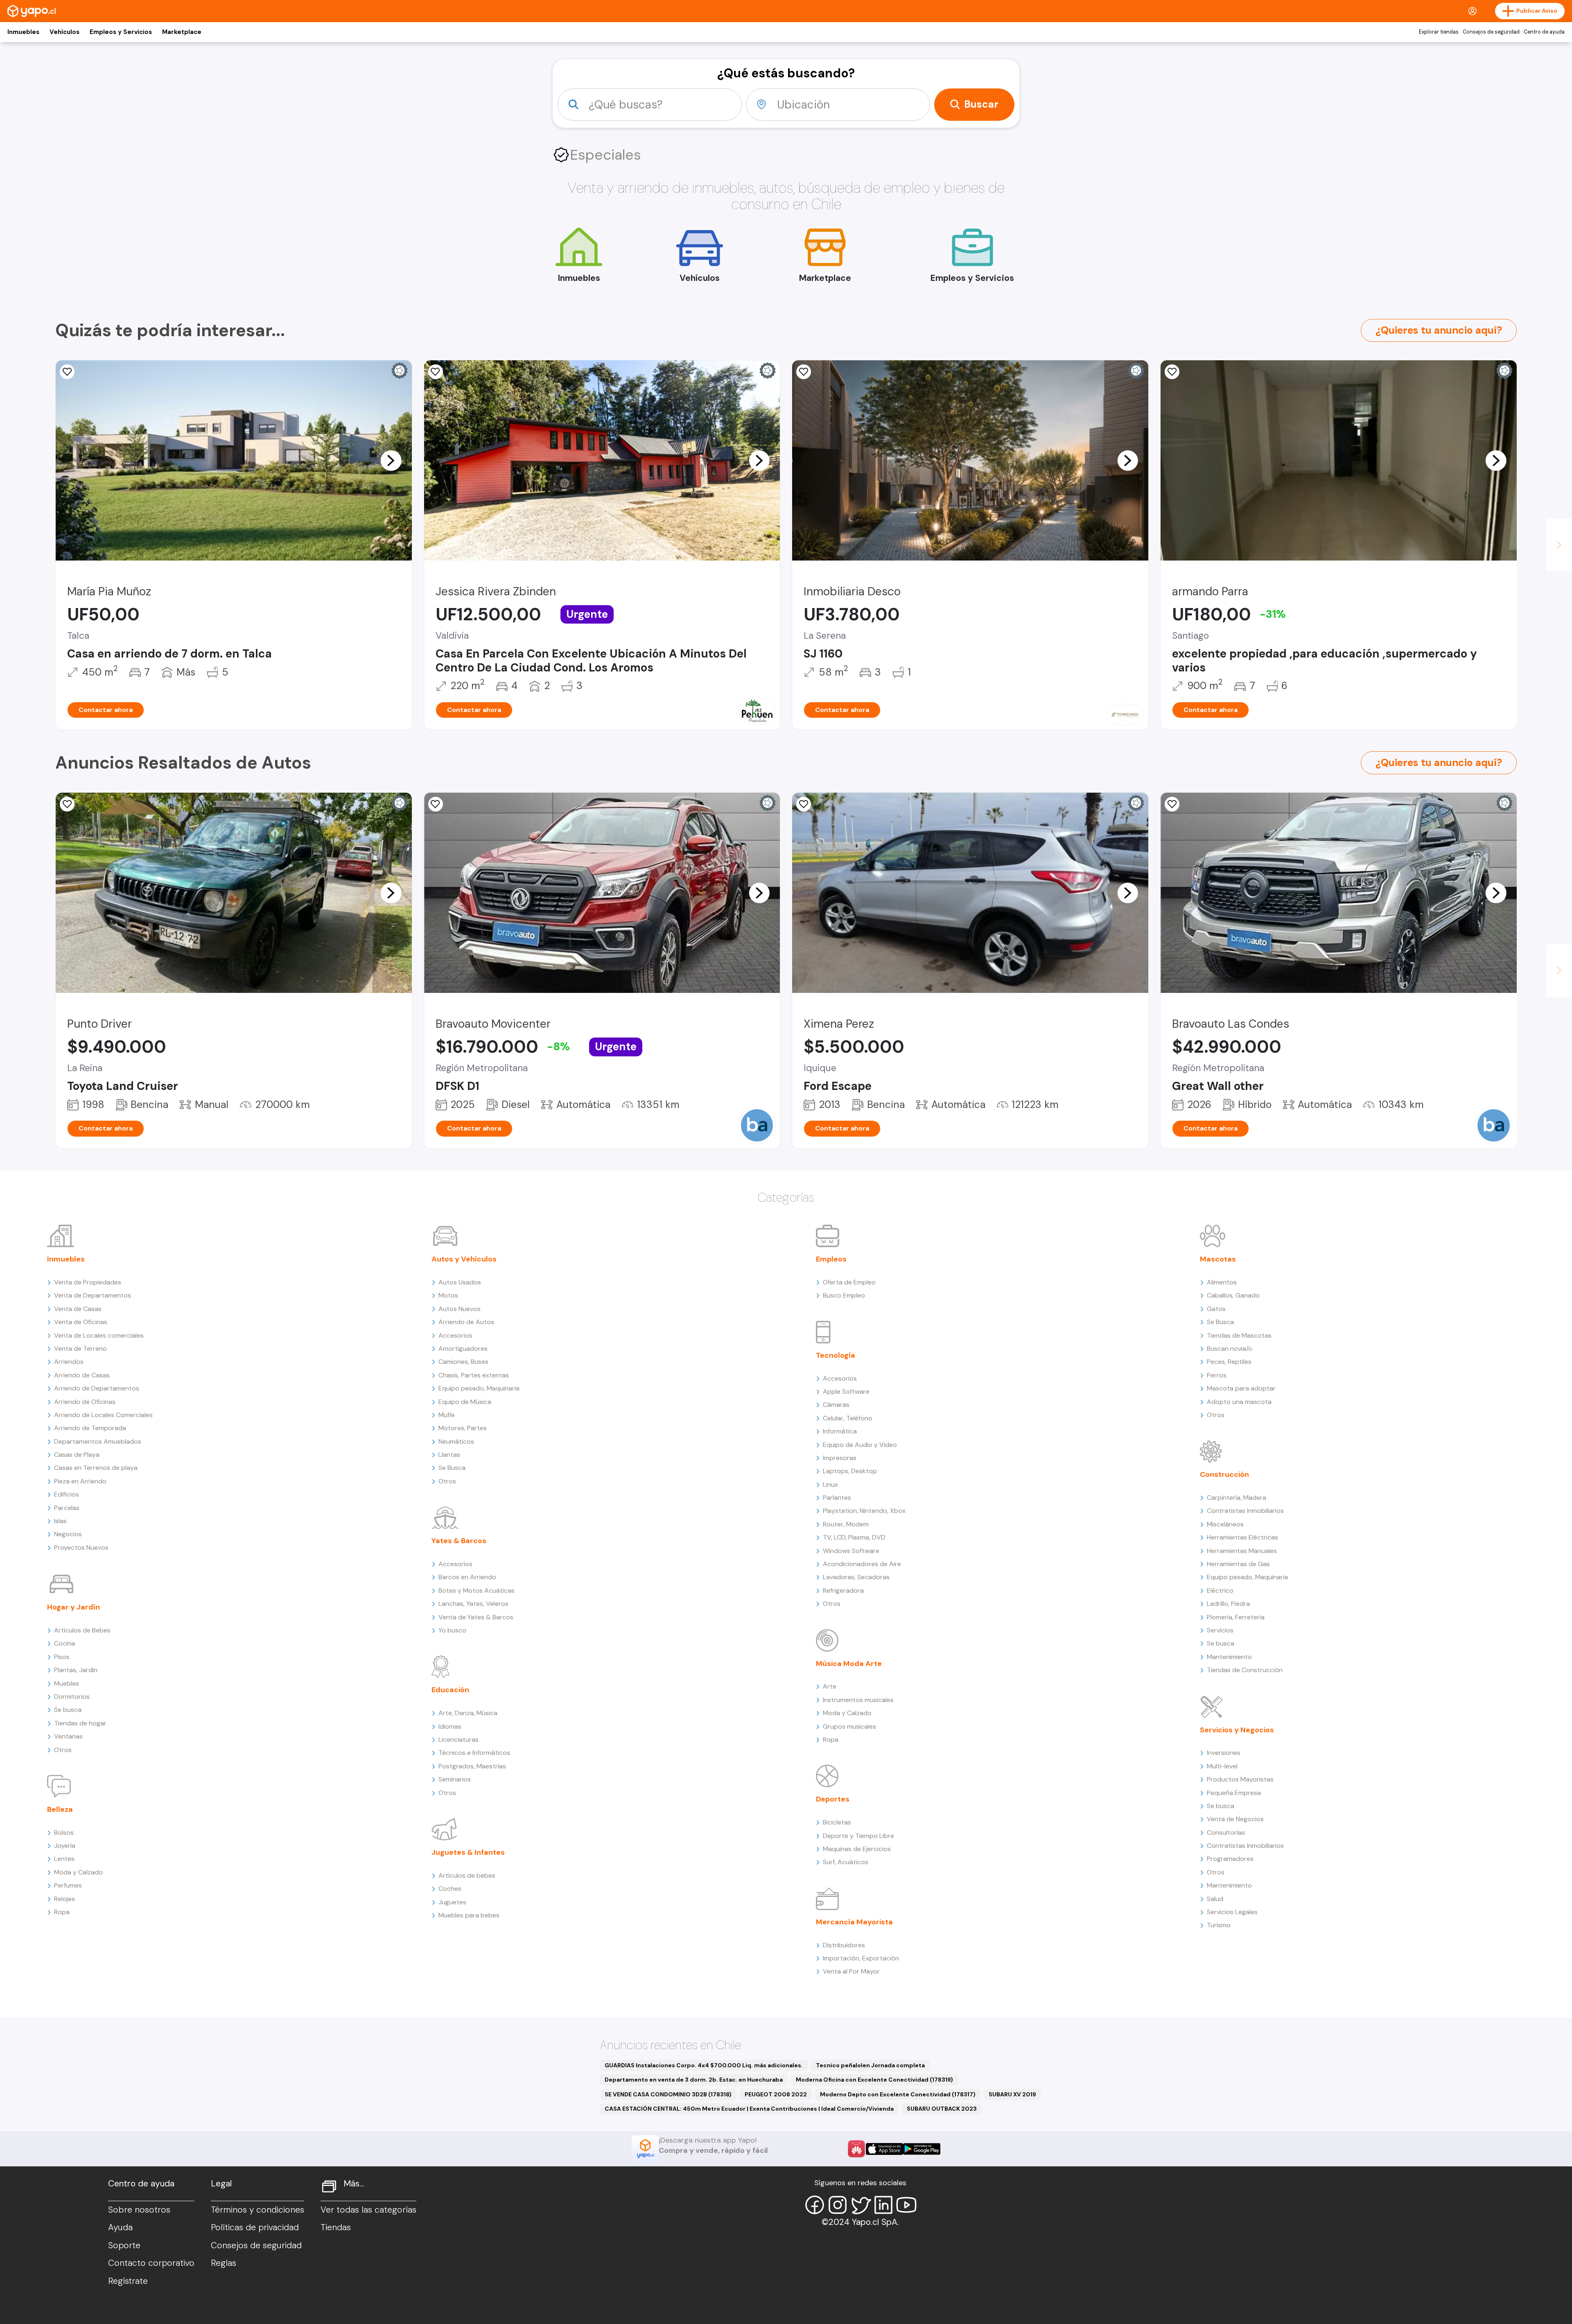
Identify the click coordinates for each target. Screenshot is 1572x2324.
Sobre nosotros (139, 2210)
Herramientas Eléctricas (1242, 1537)
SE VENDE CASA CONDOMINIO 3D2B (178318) (668, 2094)
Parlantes (837, 1498)
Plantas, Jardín (76, 1670)
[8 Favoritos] (804, 372)
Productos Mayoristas (1240, 1779)
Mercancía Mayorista (854, 1922)
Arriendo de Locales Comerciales (103, 1415)
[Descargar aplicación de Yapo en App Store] (884, 2149)
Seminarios (455, 1779)
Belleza (60, 1809)
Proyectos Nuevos (81, 1547)
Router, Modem (846, 1524)
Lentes (64, 1859)
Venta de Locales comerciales (99, 1335)
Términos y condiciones (257, 2210)
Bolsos (64, 1832)
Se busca (68, 1710)
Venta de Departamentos (93, 1295)
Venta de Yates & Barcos (476, 1617)
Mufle (447, 1415)
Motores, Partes (463, 1428)
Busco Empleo (844, 1295)
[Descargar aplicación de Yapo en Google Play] (922, 2149)
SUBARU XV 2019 (1012, 2094)
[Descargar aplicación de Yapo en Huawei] (856, 2149)
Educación (450, 1690)
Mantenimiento (1229, 1657)
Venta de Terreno (80, 1349)
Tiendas (336, 2227)
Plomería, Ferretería (1236, 1617)
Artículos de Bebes (82, 1630)
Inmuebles (23, 32)
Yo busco (452, 1630)
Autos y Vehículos (464, 1259)
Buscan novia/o (1230, 1349)
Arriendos (69, 1362)
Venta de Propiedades (88, 1282)
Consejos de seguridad (1491, 32)
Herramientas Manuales (1242, 1551)
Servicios (1220, 1630)
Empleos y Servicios (121, 32)
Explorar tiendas (1439, 32)
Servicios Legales (1232, 1912)
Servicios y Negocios (1237, 1730)
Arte (830, 1686)
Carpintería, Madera (1237, 1498)
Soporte (124, 2245)
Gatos (1216, 1309)
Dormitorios (72, 1697)
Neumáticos (456, 1441)
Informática (840, 1431)
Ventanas (68, 1736)
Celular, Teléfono (848, 1418)
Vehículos (64, 32)
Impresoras (840, 1458)
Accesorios (455, 1335)
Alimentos (1222, 1282)
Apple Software (846, 1391)
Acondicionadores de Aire (862, 1564)
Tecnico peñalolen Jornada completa (870, 2065)
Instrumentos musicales (858, 1700)
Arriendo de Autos (466, 1322)
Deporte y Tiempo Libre (858, 1836)
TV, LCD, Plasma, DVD (854, 1537)
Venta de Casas (78, 1309)
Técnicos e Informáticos (474, 1753)
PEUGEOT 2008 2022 (776, 2094)
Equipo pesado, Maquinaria (479, 1388)
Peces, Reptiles (1229, 1362)
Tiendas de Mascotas (1239, 1335)
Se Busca (452, 1468)
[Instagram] (838, 2205)
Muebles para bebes (469, 1915)
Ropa (62, 1912)
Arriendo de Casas (82, 1375)
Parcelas (67, 1508)
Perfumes (68, 1885)
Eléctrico (1220, 1590)
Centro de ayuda (1544, 32)
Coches (450, 1889)
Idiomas (450, 1726)
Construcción (1224, 1474)
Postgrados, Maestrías (472, 1766)
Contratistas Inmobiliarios (1245, 1511)
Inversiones (1224, 1753)
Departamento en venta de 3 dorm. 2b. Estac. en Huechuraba (694, 2080)
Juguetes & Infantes (468, 1852)
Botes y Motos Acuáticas (477, 1590)
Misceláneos (1225, 1524)
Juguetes (452, 1902)
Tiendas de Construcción (1245, 1670)
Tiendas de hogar (80, 1723)
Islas (60, 1521)
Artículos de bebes (467, 1875)
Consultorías (1226, 1832)
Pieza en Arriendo (80, 1481)
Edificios (67, 1494)
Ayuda (120, 2227)
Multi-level (1222, 1766)
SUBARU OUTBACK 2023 (942, 2109)
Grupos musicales (849, 1726)
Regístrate (128, 2281)
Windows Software (851, 1551)
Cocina (64, 1643)
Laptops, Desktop (850, 1471)
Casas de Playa (77, 1455)
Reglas (224, 2263)
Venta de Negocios (1235, 1819)
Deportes (833, 1799)
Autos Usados (460, 1282)
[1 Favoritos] (1172, 372)
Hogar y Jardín (73, 1607)
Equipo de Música (465, 1402)
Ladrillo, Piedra (1228, 1604)
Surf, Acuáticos (846, 1862)
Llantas (449, 1455)
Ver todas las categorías (368, 2210)
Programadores (1230, 1859)
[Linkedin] (883, 2205)
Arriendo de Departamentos (97, 1388)
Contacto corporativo (151, 2263)
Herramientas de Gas (1238, 1564)
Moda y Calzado (78, 1872)
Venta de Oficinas (81, 1322)
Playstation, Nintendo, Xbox (864, 1511)
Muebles (67, 1683)
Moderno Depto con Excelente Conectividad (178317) (898, 2094)
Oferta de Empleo (849, 1282)
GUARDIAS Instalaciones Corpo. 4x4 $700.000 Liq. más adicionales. (704, 2065)
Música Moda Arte (849, 1664)
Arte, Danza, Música (468, 1713)
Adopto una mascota (1239, 1402)
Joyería (65, 1846)
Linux (830, 1484)
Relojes (64, 1899)
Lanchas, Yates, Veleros (473, 1604)
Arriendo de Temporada (90, 1428)
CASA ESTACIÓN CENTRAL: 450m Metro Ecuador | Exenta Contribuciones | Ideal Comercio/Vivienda (749, 2109)
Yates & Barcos (459, 1541)
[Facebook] (815, 2205)
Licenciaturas (458, 1740)
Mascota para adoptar (1241, 1388)
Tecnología (836, 1355)
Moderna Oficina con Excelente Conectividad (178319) (874, 2080)
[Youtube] (906, 2205)
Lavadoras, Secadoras (856, 1577)
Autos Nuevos (460, 1309)
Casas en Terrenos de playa (96, 1468)
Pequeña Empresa (1234, 1793)
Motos (448, 1295)
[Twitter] (861, 2205)
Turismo (1219, 1925)
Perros (1217, 1375)
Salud (1215, 1899)
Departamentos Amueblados (98, 1441)
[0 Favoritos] (67, 372)
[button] (391, 460)
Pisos (62, 1657)
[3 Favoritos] (436, 372)
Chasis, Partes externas (474, 1375)
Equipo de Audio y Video (860, 1445)
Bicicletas (837, 1822)
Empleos (831, 1259)
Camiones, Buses (463, 1362)
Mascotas (1218, 1259)
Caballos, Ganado (1233, 1295)
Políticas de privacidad (255, 2227)
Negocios (68, 1534)
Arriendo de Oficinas (85, 1402)
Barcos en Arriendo (467, 1577)
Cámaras (836, 1405)
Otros (63, 1750)
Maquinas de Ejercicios (857, 1849)
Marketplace (182, 32)
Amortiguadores (463, 1349)
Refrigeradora (843, 1590)
